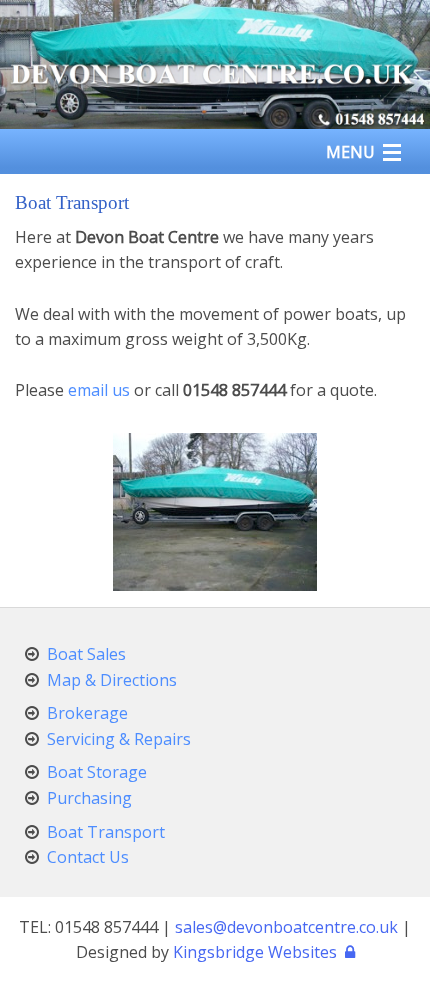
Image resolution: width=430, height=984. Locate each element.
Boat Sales (86, 654)
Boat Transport (106, 832)
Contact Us (88, 857)
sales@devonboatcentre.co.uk (286, 927)
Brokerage (87, 713)
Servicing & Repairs (119, 739)
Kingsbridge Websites (255, 952)
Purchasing (89, 798)
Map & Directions (112, 680)
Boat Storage (97, 772)
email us (99, 390)
